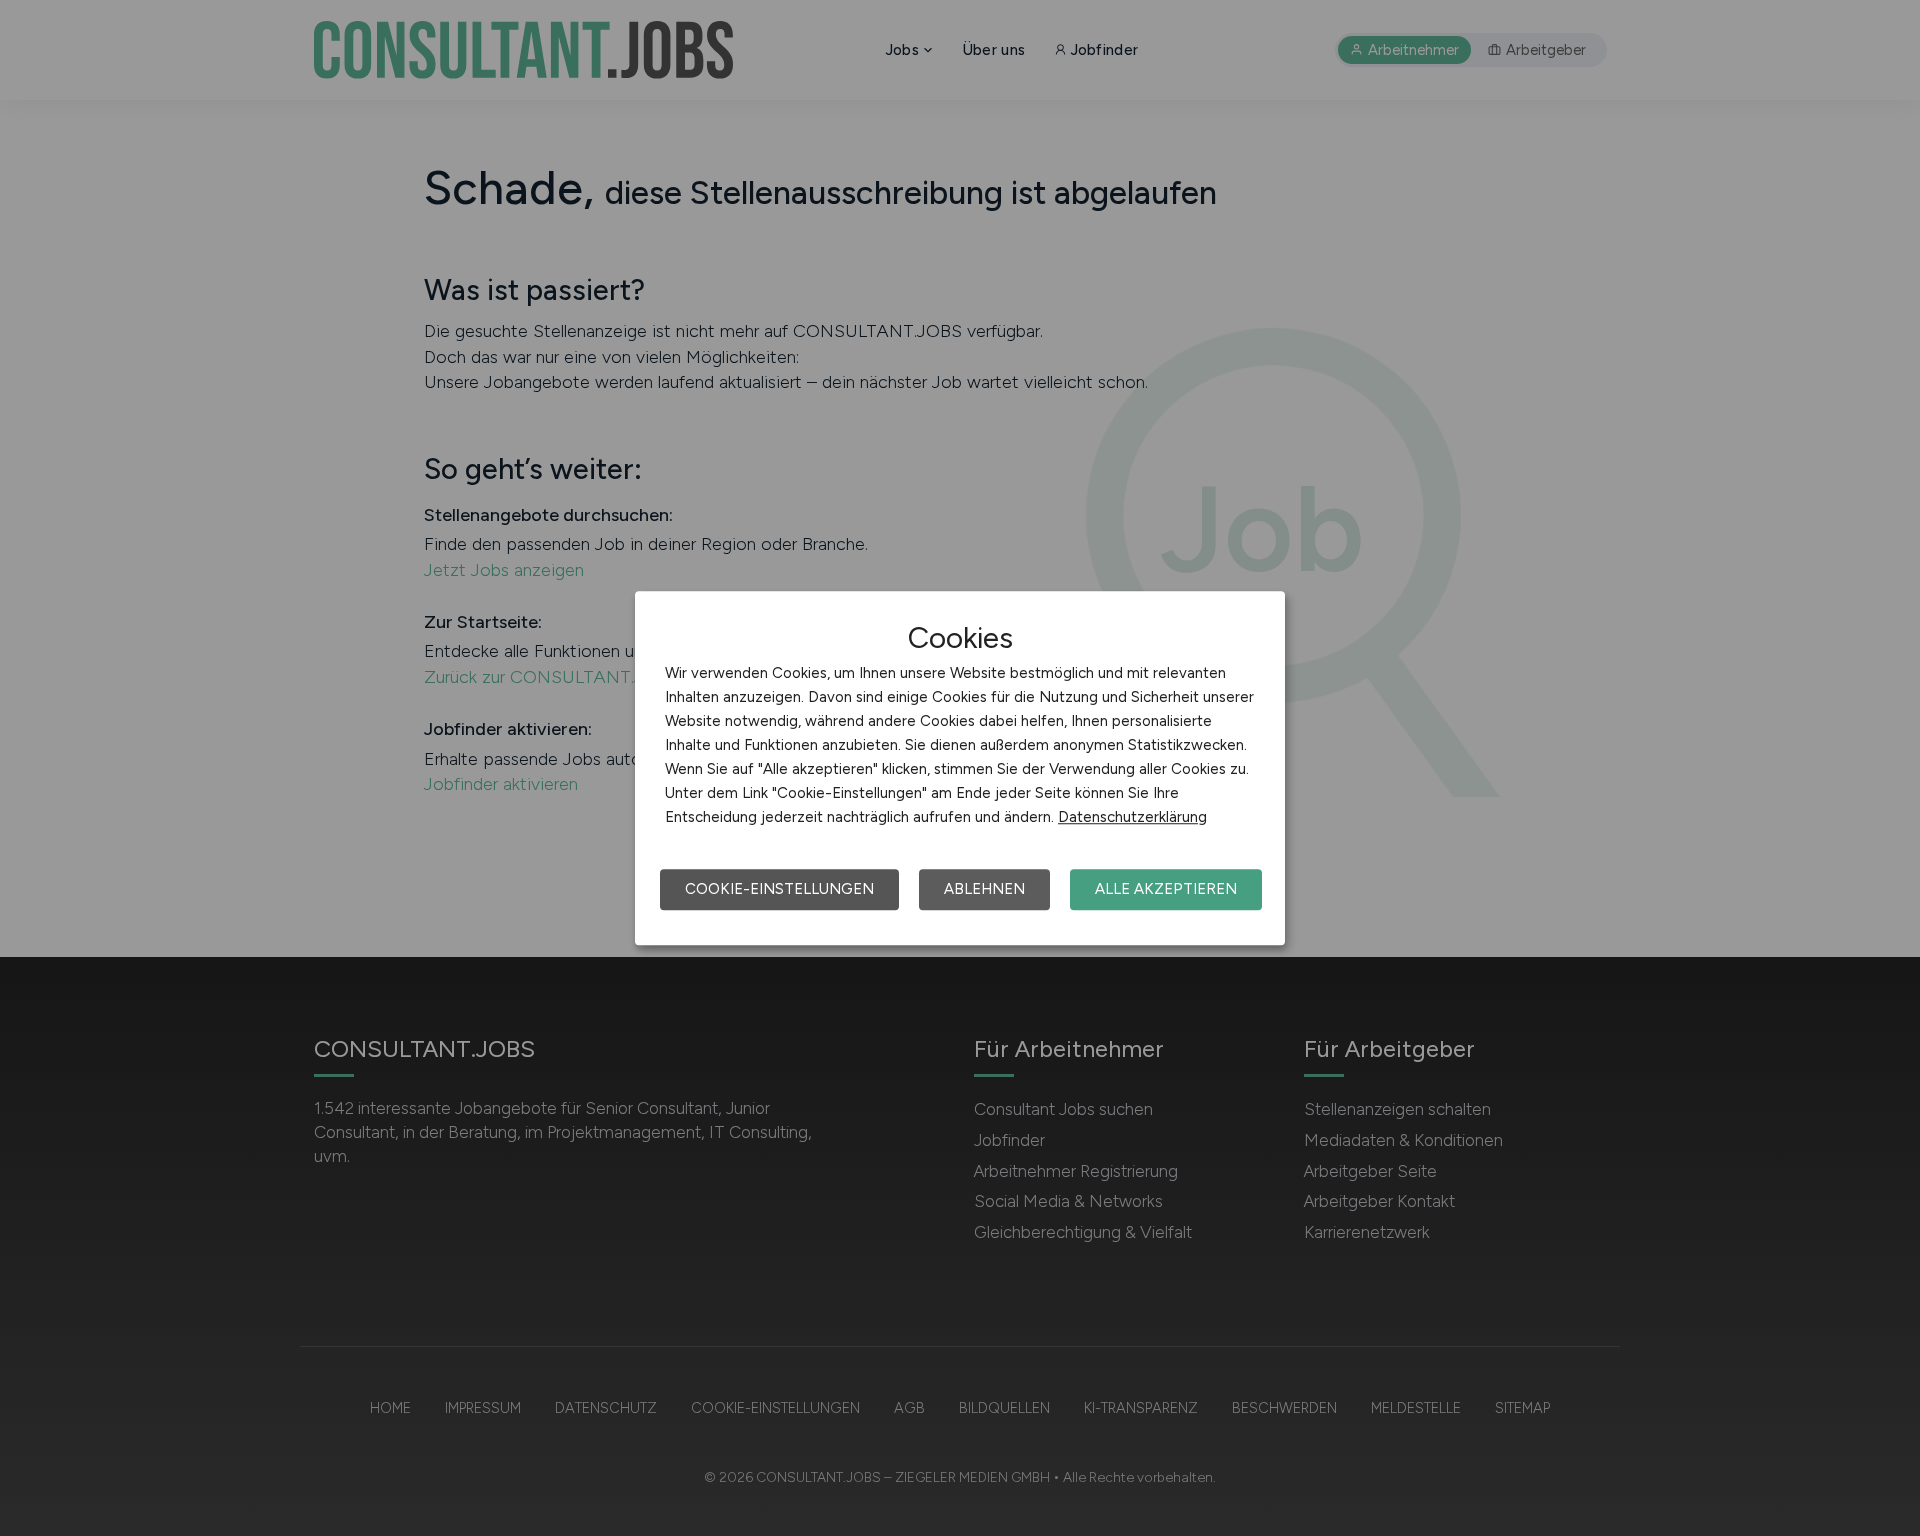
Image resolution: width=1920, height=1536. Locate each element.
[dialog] (960, 768)
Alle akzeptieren (1166, 889)
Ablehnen (984, 889)
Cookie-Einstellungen (779, 889)
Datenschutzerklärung (1132, 817)
